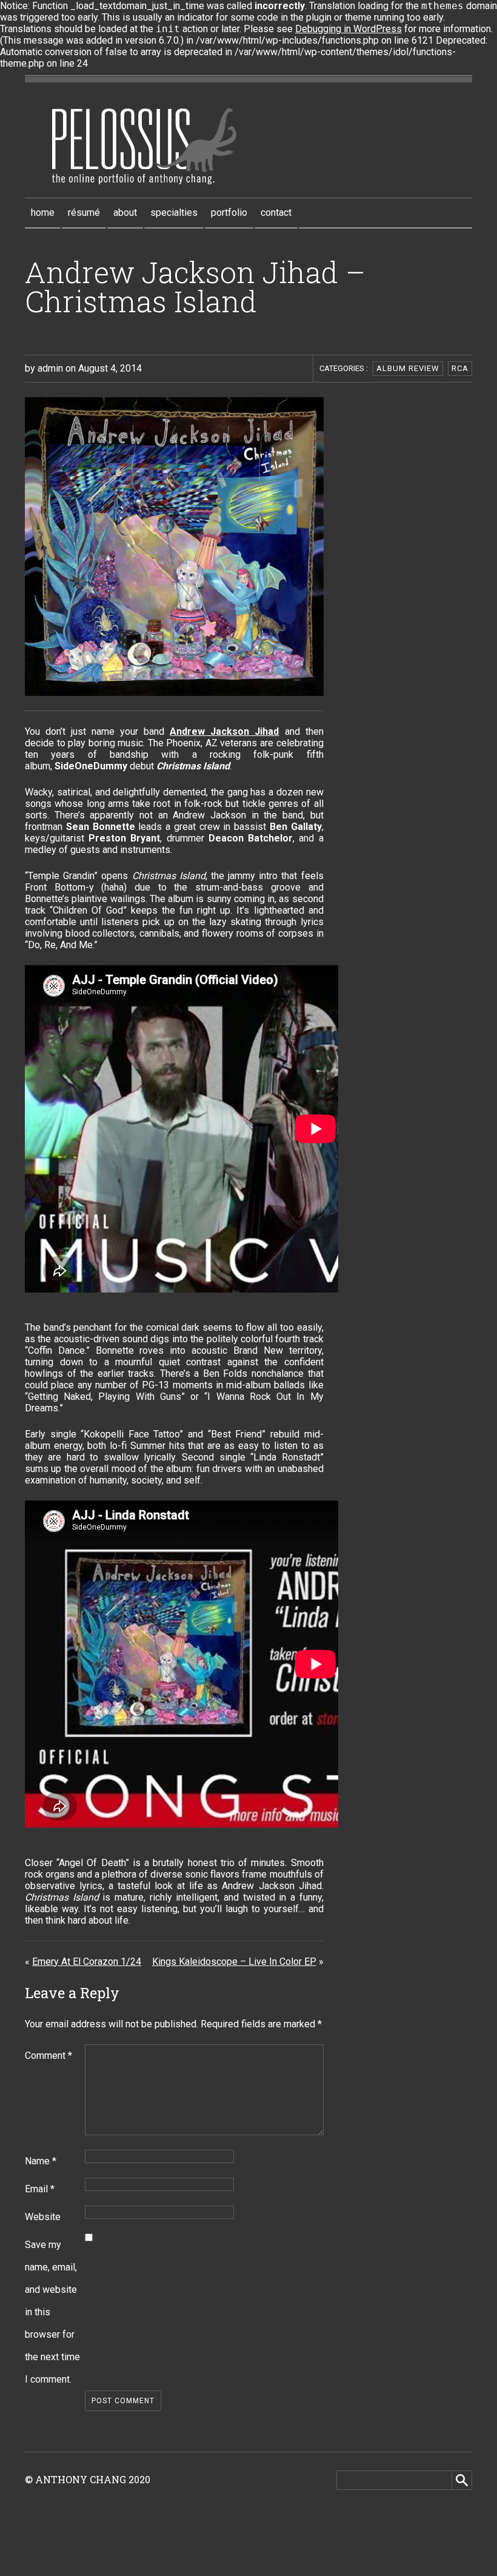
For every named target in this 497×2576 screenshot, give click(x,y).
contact (276, 212)
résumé (84, 212)
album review (408, 368)
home (43, 212)
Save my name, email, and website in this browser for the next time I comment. (52, 2312)
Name (41, 2161)
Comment (48, 2056)
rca (460, 368)
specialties (174, 212)
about (125, 212)
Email (40, 2189)
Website (43, 2217)
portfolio (229, 212)
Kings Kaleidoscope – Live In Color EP (234, 1962)
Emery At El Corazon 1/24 (87, 1962)
